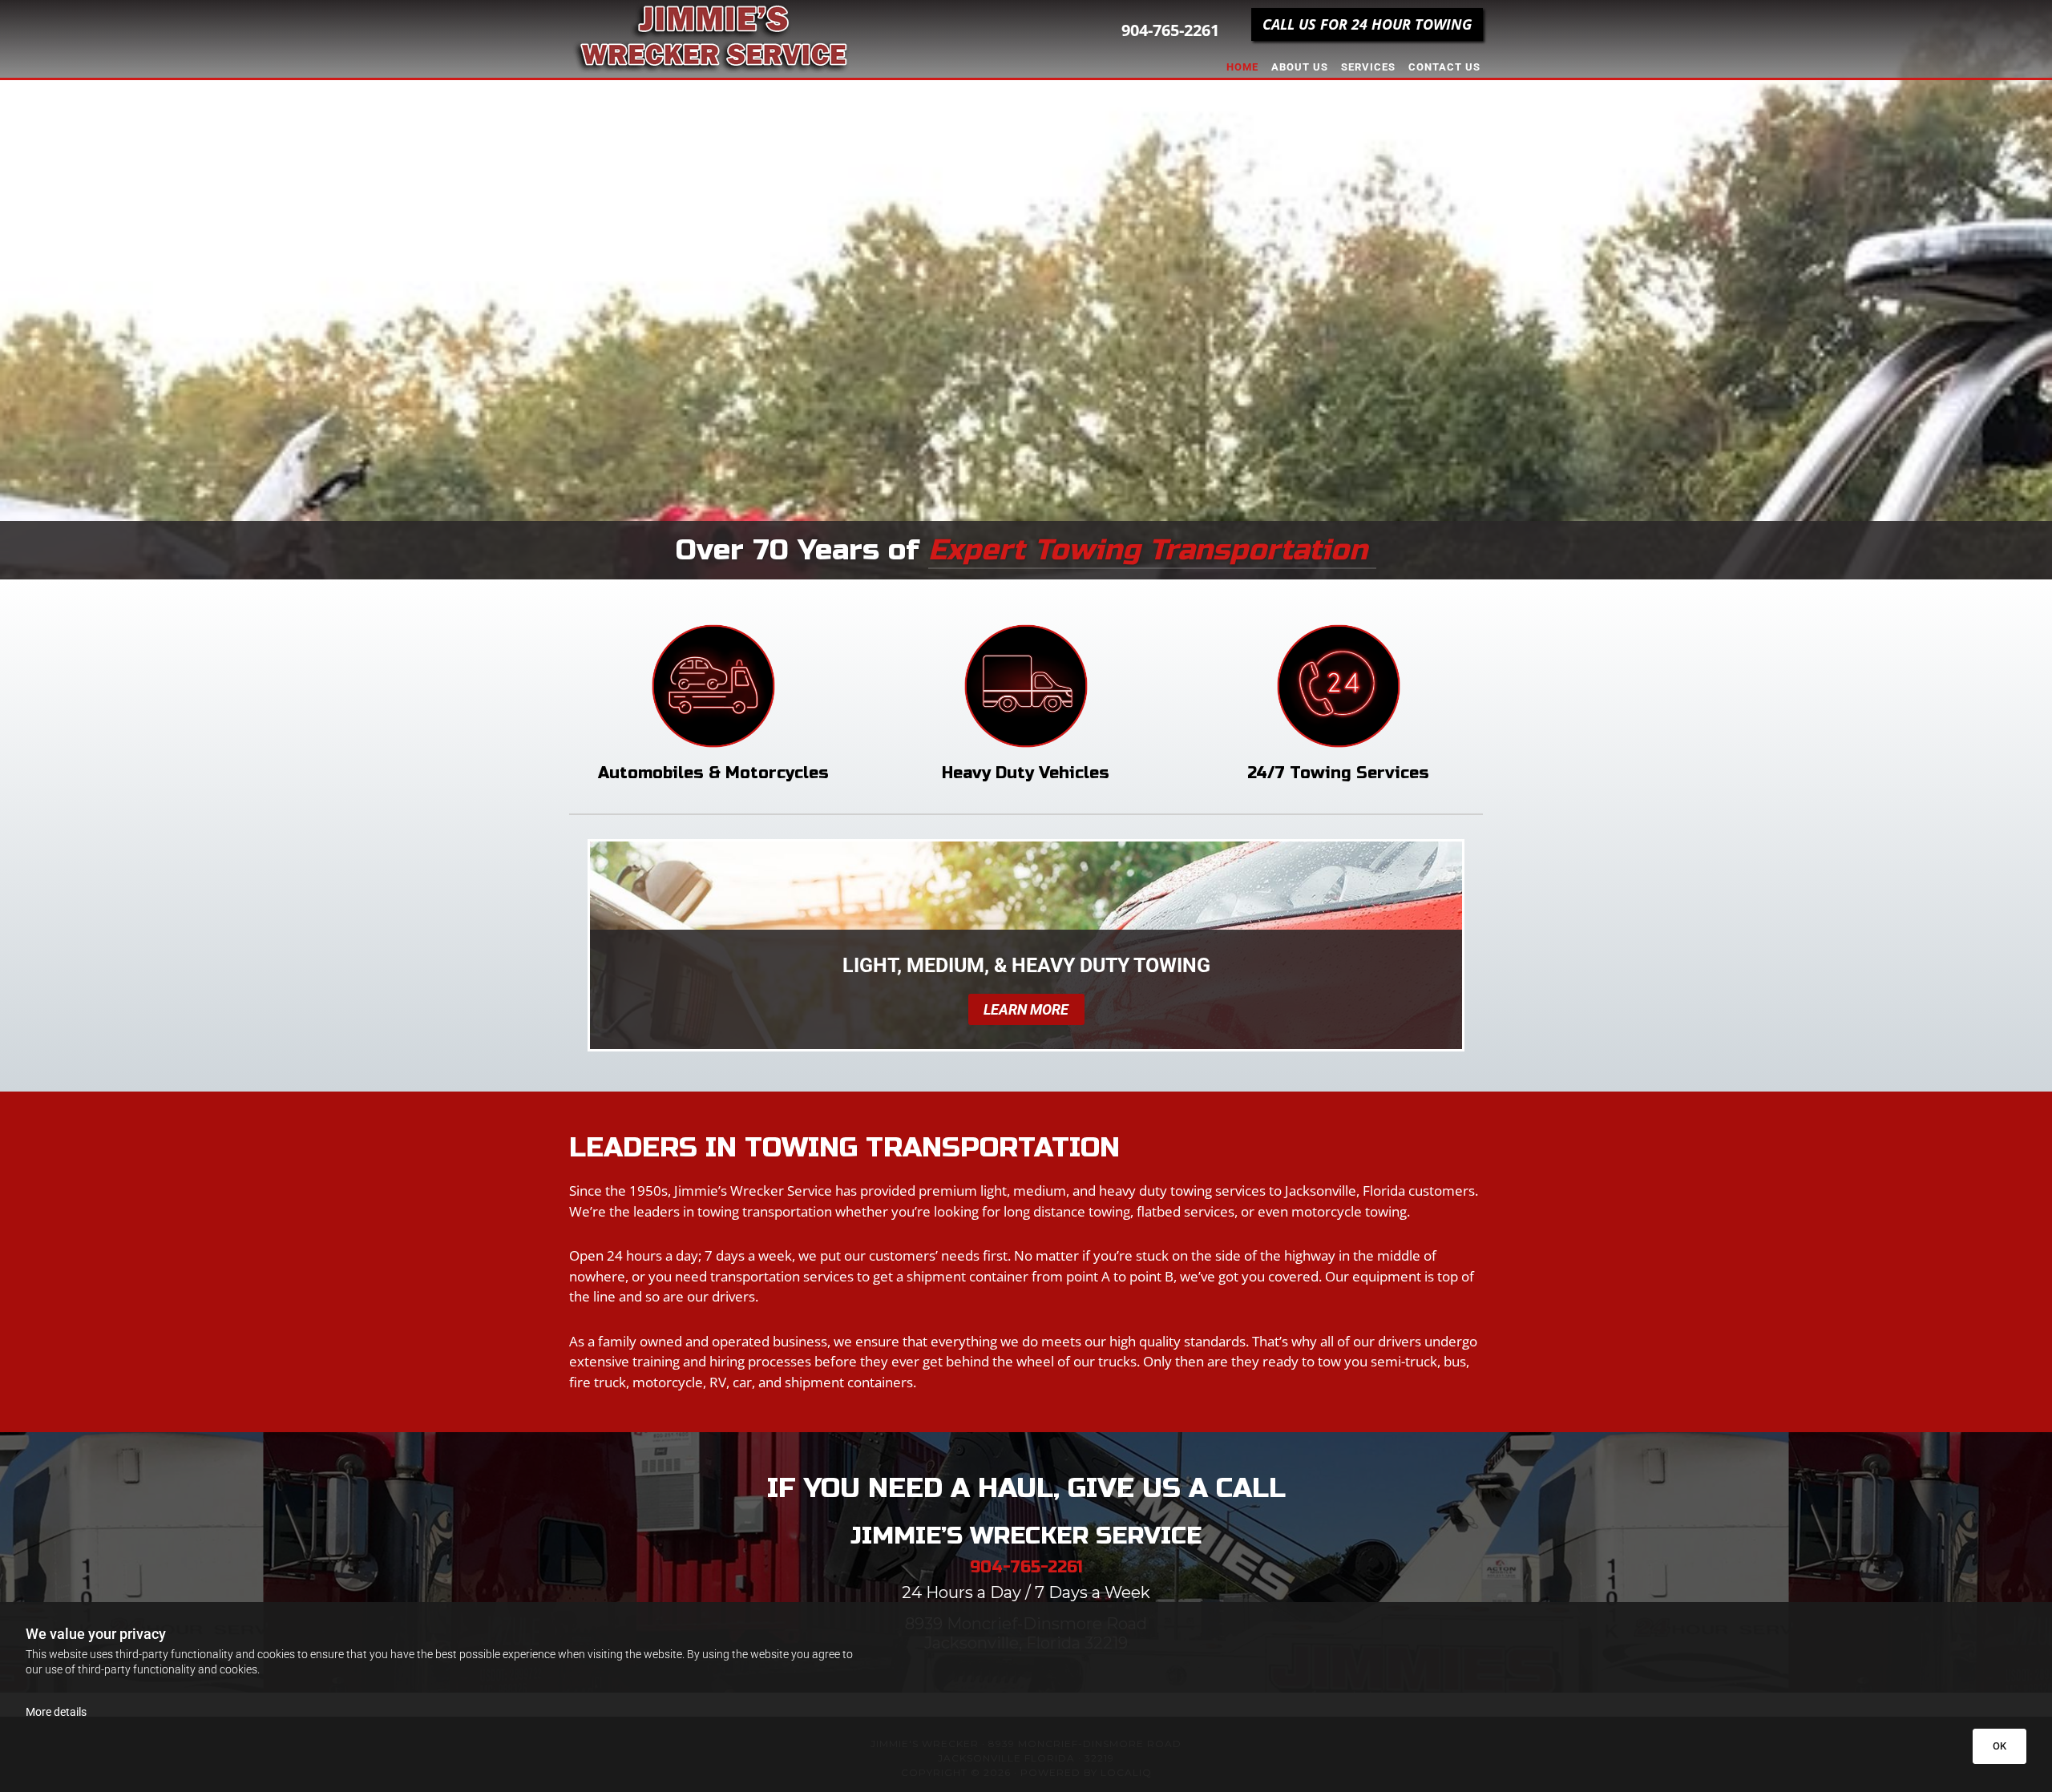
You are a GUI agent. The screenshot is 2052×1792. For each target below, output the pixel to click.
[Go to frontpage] (713, 36)
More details (56, 1712)
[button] (1367, 24)
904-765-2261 (1170, 30)
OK (1999, 1746)
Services (1368, 67)
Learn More (1026, 1009)
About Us (1300, 67)
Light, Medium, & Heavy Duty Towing (1026, 965)
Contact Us (1444, 67)
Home (1242, 67)
